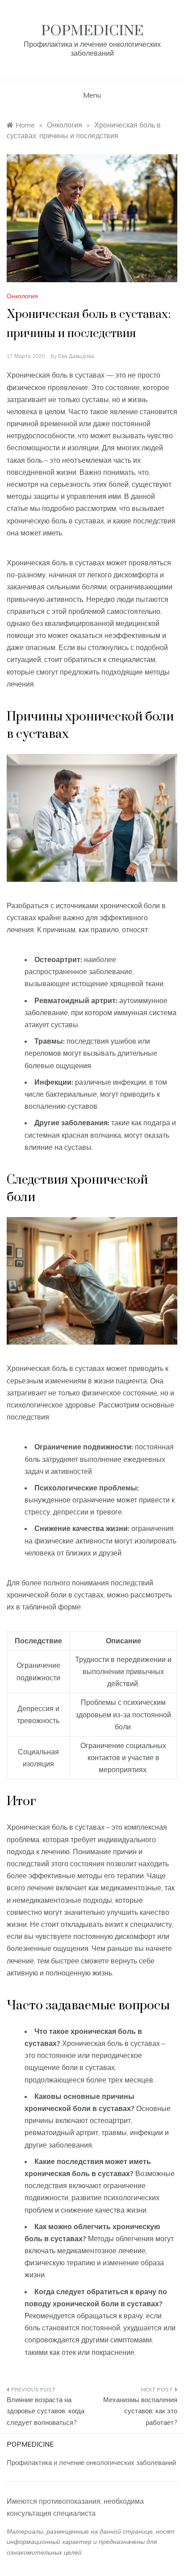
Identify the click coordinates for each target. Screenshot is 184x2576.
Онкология (22, 296)
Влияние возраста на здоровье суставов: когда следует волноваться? (46, 2411)
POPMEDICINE (92, 31)
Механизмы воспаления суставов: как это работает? (140, 2411)
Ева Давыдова (76, 356)
